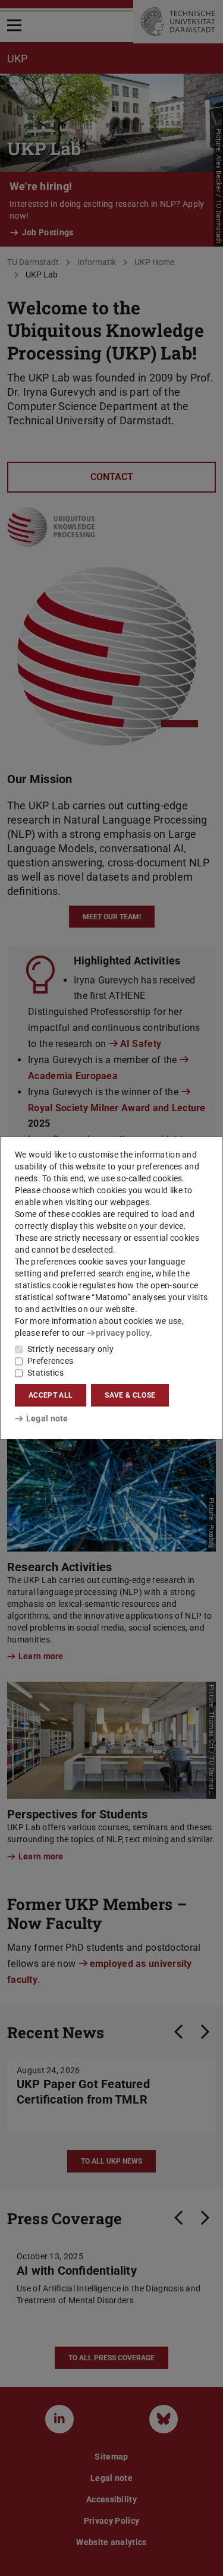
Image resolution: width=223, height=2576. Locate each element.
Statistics (45, 1373)
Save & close (130, 1395)
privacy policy (123, 1333)
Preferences (50, 1361)
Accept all (51, 1395)
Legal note (47, 1418)
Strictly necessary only (70, 1349)
